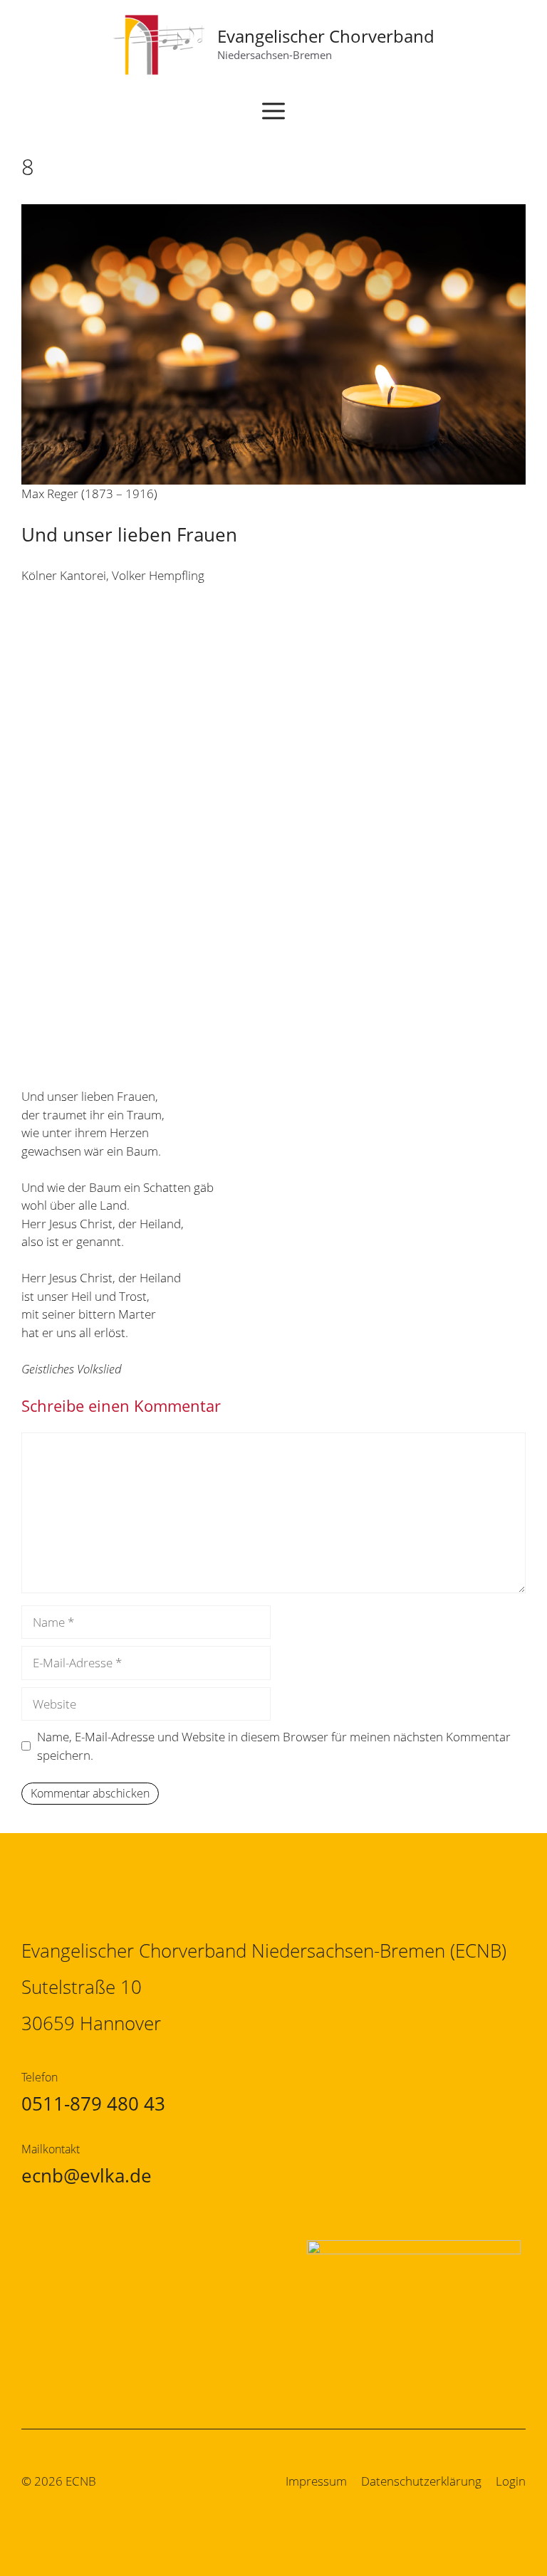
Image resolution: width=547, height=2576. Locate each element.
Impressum (316, 2481)
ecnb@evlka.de (87, 2175)
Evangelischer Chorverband (326, 36)
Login (511, 2481)
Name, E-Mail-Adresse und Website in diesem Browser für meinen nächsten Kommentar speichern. (274, 1746)
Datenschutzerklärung (421, 2481)
